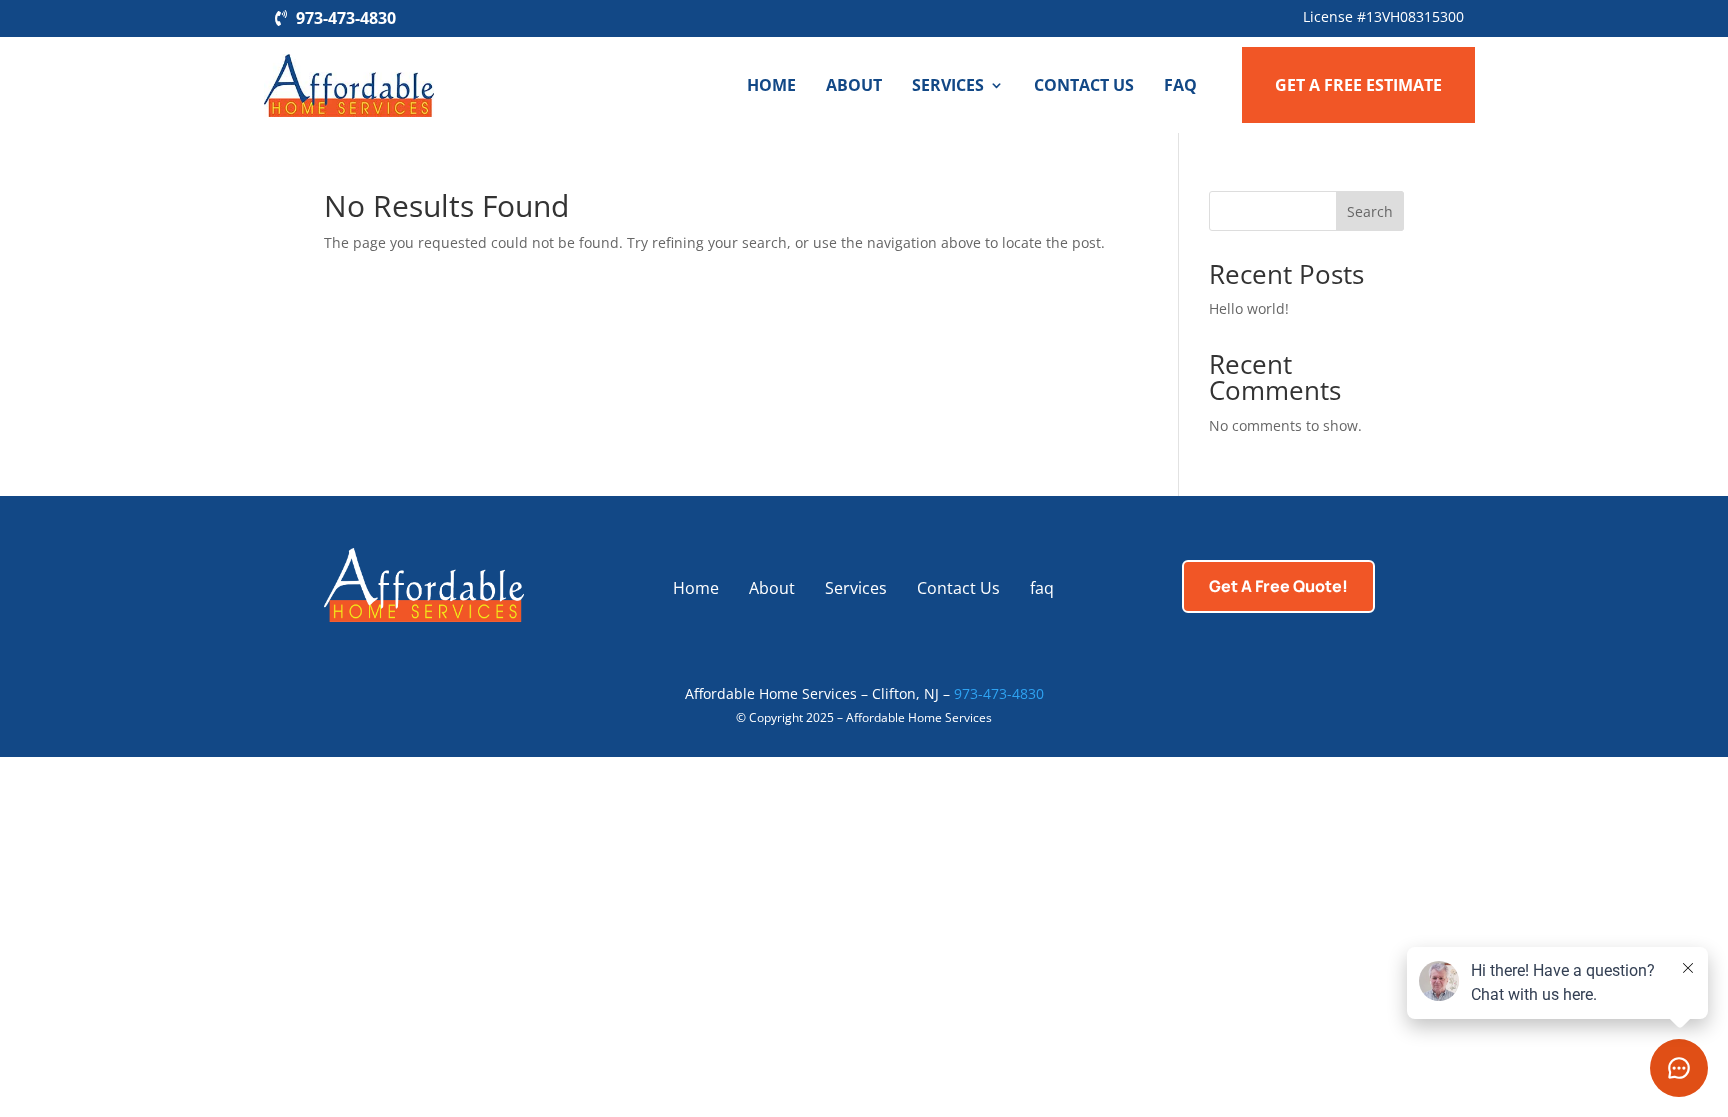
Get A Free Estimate (1358, 85)
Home (771, 85)
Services (948, 85)
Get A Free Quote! (1278, 586)
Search (1370, 211)
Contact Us (1084, 85)
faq (1180, 85)
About (854, 85)
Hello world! (1249, 308)
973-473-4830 (346, 18)
